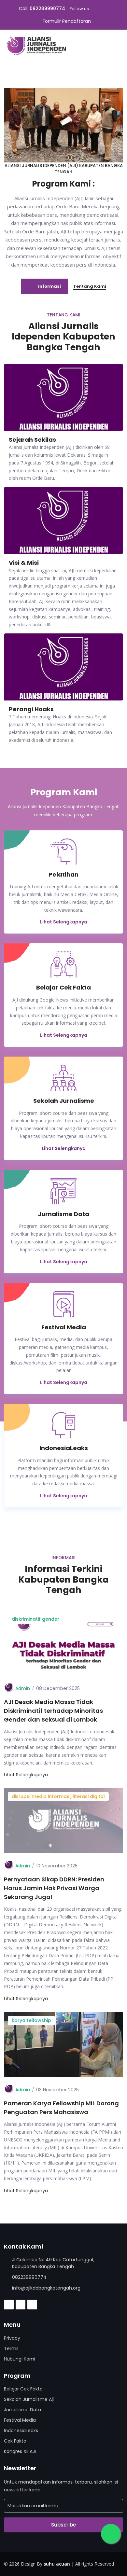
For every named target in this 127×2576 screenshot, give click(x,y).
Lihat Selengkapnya (64, 922)
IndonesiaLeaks (21, 2431)
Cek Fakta (15, 2441)
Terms (11, 2348)
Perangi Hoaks (31, 709)
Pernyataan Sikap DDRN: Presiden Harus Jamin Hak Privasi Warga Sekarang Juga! (54, 1888)
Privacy (12, 2338)
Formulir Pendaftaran (67, 21)
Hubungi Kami (20, 2359)
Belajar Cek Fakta (23, 2389)
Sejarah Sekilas (32, 440)
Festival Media (20, 2420)
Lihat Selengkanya (64, 1148)
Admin (23, 1688)
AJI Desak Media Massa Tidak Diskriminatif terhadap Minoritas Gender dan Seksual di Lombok (53, 1711)
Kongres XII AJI (20, 2451)
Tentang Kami (90, 286)
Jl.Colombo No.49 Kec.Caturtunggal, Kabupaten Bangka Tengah (53, 2263)
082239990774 (47, 8)
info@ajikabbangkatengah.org (46, 2288)
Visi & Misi (24, 563)
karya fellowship (31, 2020)
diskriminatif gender (35, 1619)
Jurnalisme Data (22, 2410)
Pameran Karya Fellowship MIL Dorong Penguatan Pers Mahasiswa (61, 2108)
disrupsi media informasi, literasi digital (58, 1796)
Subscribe (63, 2525)
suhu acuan (57, 2564)
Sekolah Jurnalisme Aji (29, 2399)
